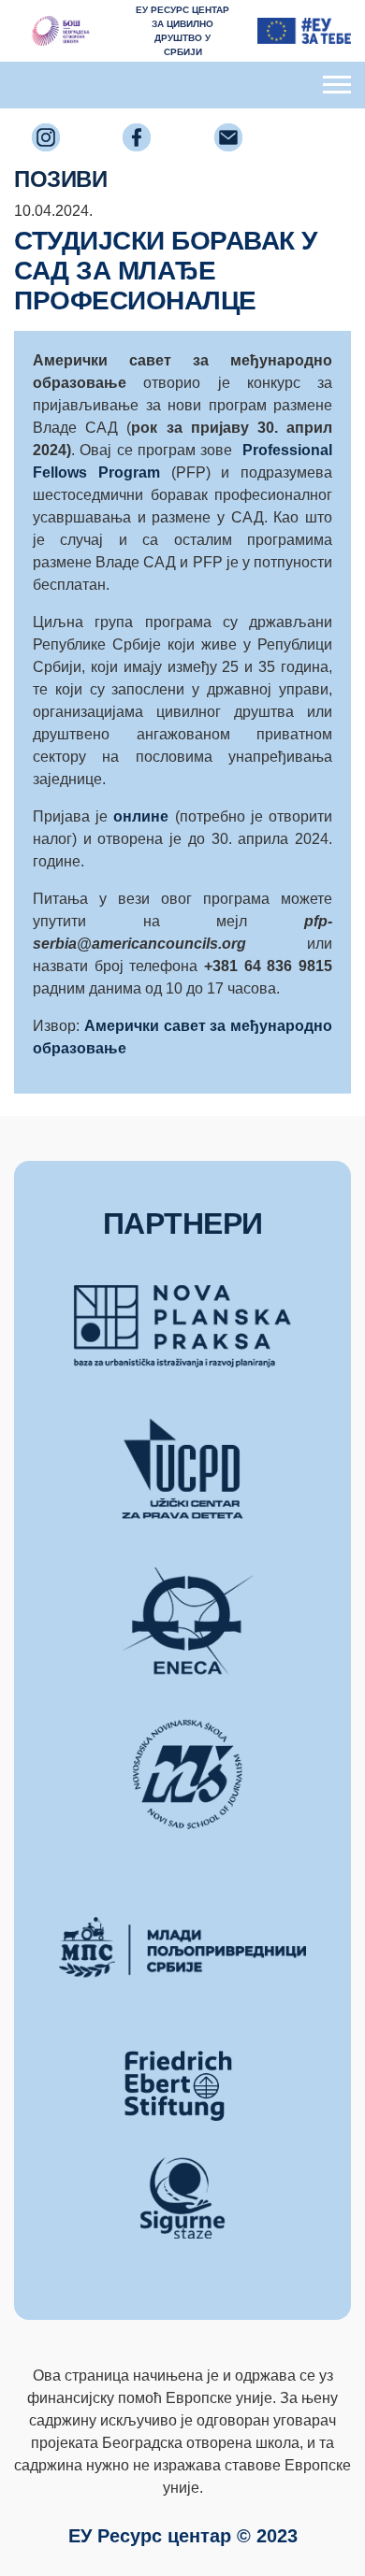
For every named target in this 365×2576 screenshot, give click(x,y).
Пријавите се (182, 144)
